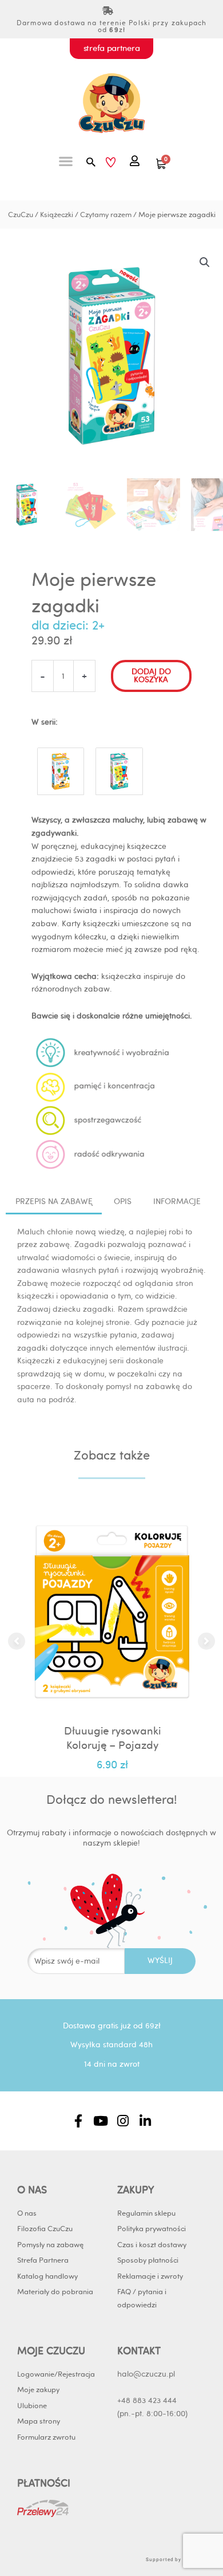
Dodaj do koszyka (151, 675)
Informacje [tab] (177, 1201)
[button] (66, 161)
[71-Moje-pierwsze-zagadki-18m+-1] (61, 769)
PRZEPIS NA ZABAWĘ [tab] (54, 1201)
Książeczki (57, 214)
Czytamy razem (106, 214)
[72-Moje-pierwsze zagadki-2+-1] (119, 769)
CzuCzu (21, 214)
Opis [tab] (123, 1201)
